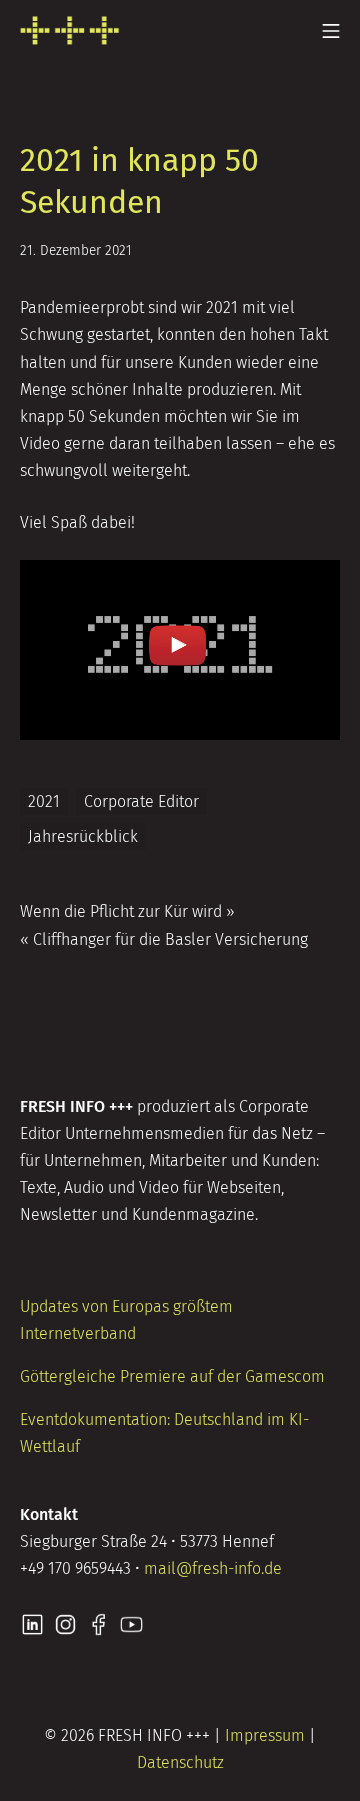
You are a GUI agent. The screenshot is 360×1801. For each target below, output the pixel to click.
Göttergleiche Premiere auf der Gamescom (172, 1376)
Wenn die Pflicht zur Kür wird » (127, 911)
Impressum (265, 1735)
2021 (44, 801)
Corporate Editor (141, 801)
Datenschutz (180, 1762)
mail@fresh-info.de (213, 1568)
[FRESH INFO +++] (70, 30)
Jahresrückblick (83, 836)
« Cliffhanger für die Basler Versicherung (164, 939)
